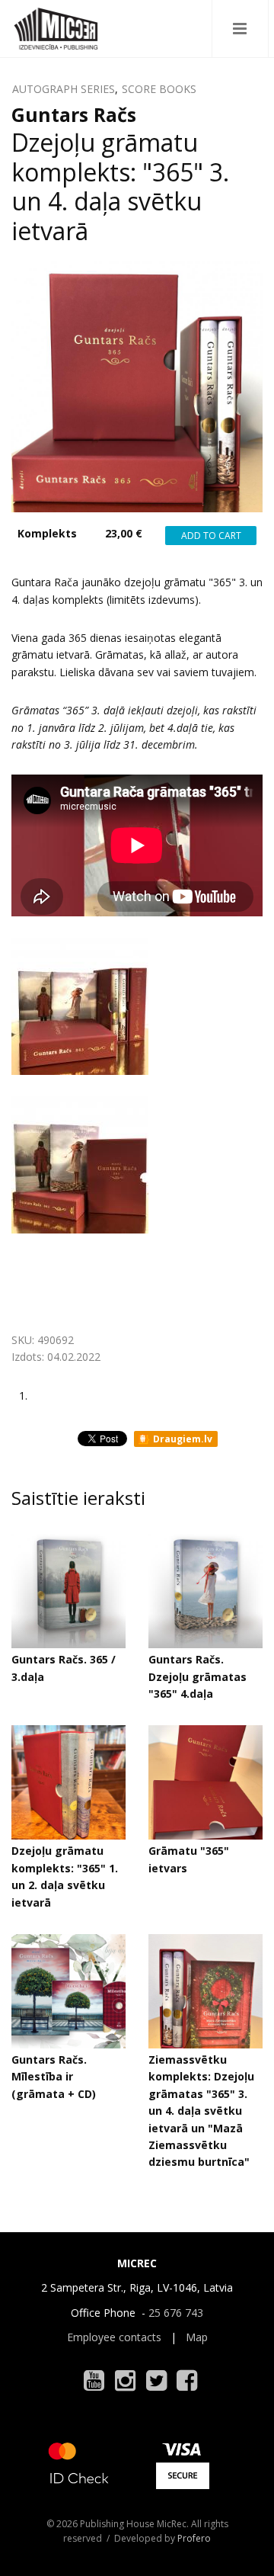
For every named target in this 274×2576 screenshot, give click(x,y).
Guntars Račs (74, 114)
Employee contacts (114, 2337)
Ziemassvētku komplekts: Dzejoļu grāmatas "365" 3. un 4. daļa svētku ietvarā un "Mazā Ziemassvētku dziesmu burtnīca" (201, 2111)
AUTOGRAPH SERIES (64, 89)
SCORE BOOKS (159, 89)
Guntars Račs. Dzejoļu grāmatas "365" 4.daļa (198, 1676)
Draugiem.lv (182, 1439)
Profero (194, 2538)
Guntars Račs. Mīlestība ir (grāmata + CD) (54, 2077)
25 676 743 (176, 2313)
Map (197, 2337)
